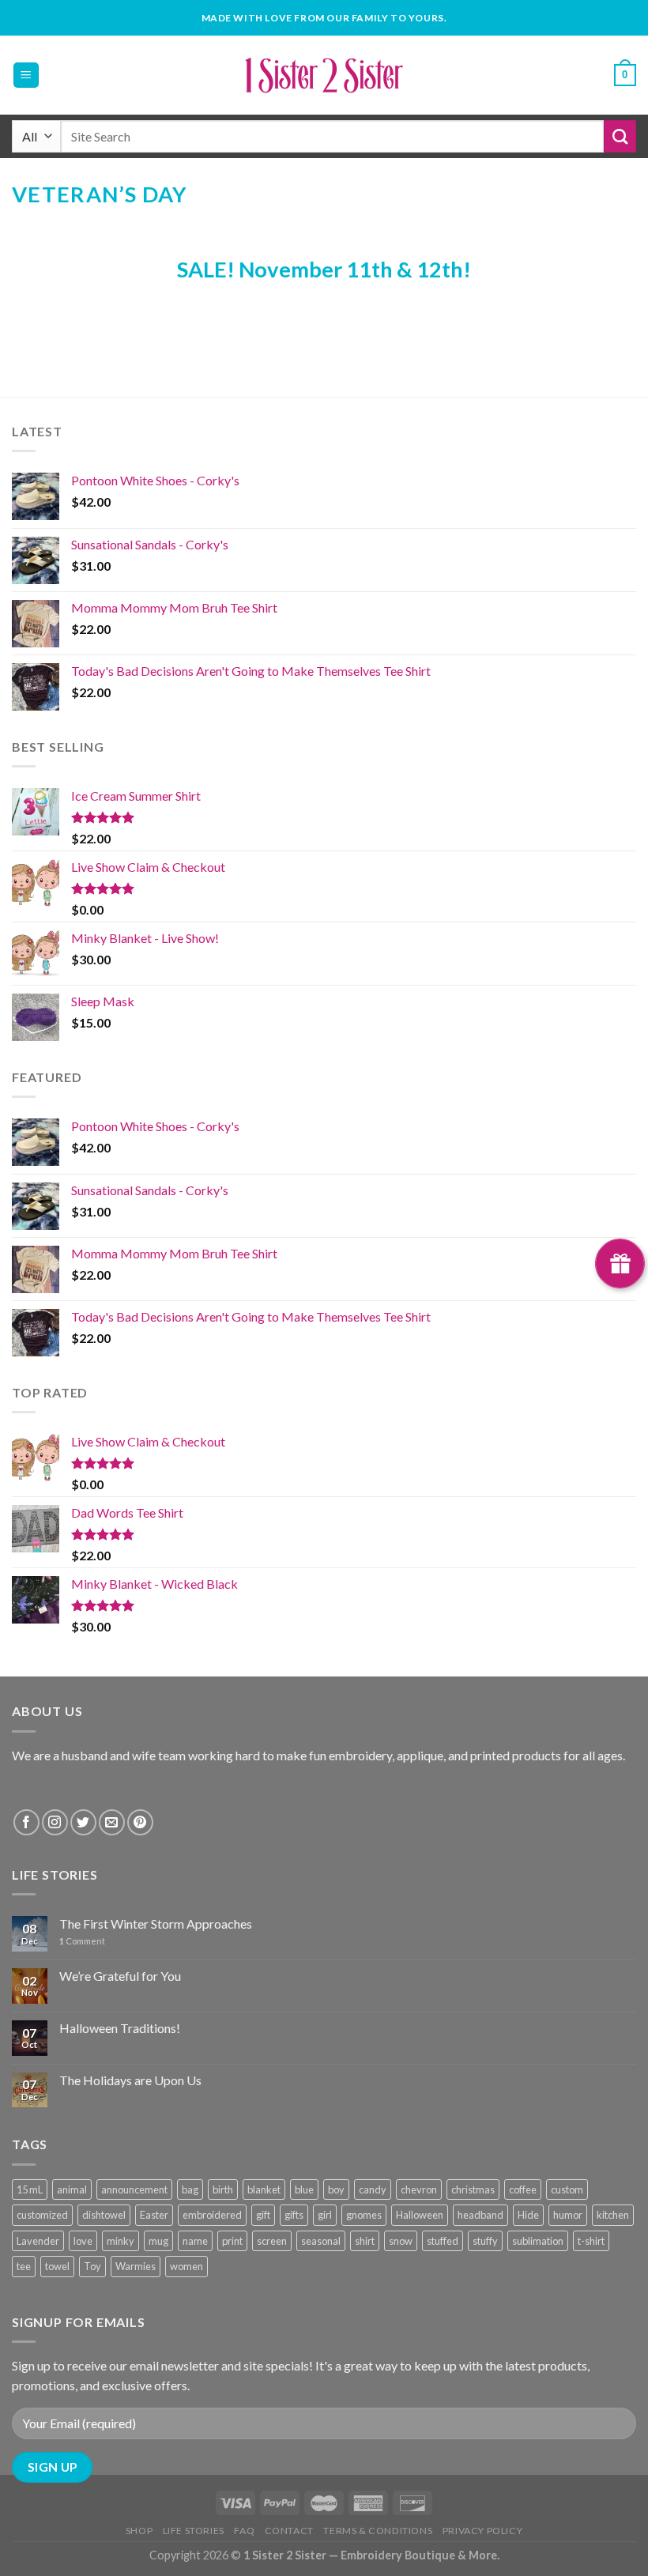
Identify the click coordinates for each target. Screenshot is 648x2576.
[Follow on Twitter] (83, 1822)
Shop (139, 2531)
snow (401, 2241)
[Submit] (620, 136)
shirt (365, 2241)
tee (24, 2266)
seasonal (321, 2241)
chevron (419, 2189)
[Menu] (26, 75)
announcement (134, 2189)
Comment (82, 1941)
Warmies (136, 2266)
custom (567, 2189)
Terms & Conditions (378, 2531)
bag (190, 2189)
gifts (294, 2215)
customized (42, 2215)
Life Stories (194, 2531)
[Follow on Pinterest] (140, 1822)
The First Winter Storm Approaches (156, 1924)
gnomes (364, 2215)
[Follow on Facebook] (26, 1822)
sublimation (538, 2241)
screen (272, 2241)
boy (336, 2189)
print (232, 2241)
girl (325, 2215)
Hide (528, 2215)
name (195, 2241)
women (186, 2266)
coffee (523, 2189)
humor (568, 2215)
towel (57, 2266)
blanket (264, 2189)
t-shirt (591, 2241)
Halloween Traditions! (120, 2028)
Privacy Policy (483, 2531)
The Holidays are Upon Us (130, 2080)
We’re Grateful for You (120, 1976)
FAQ (244, 2531)
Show (620, 1263)
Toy (92, 2266)
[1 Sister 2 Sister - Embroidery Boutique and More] (324, 75)
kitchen (613, 2215)
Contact (289, 2531)
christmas (473, 2189)
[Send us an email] (112, 1822)
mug (158, 2241)
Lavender (38, 2241)
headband (480, 2215)
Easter (154, 2215)
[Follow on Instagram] (55, 1822)
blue (304, 2189)
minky (121, 2241)
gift (263, 2215)
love (83, 2241)
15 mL (30, 2189)
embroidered (212, 2215)
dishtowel (104, 2215)
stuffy (485, 2241)
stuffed (443, 2241)
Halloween (420, 2215)
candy (373, 2189)
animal (72, 2189)
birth (223, 2189)
